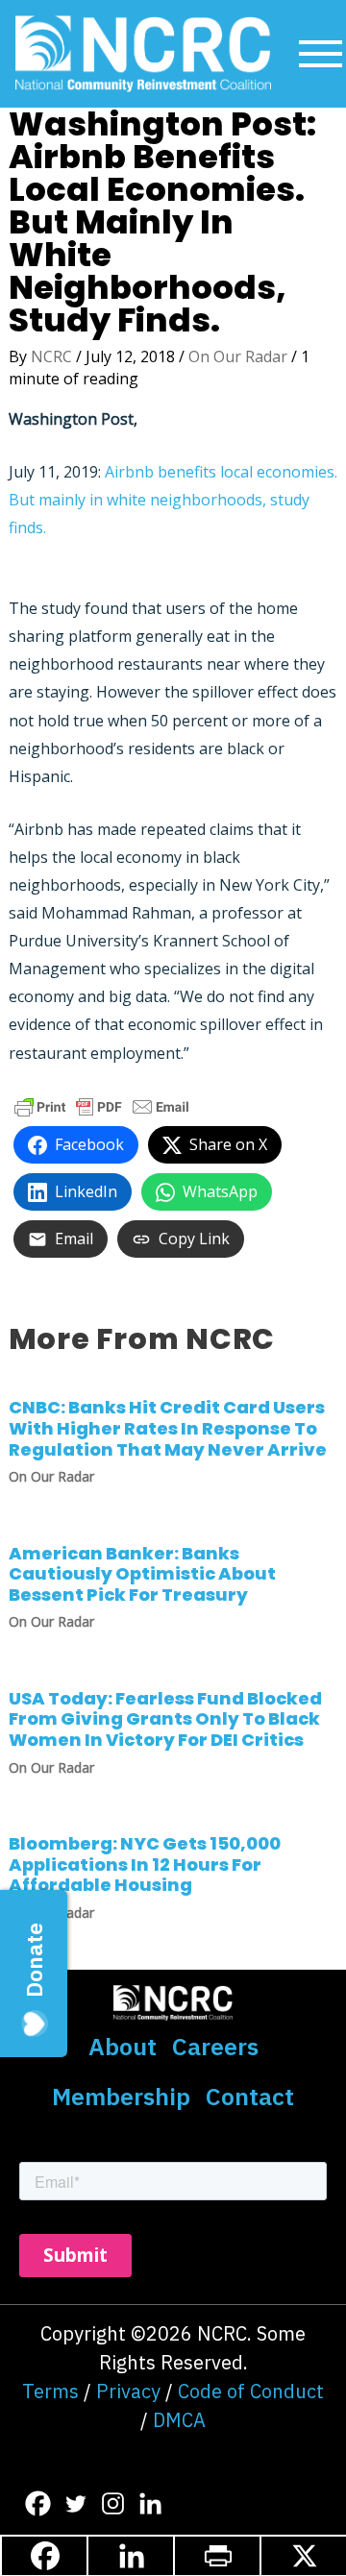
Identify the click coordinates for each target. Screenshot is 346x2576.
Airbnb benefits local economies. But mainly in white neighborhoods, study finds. (173, 500)
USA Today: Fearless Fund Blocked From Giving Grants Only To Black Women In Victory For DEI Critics (165, 1719)
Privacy (128, 2391)
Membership (121, 2096)
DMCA (179, 2420)
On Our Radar (238, 356)
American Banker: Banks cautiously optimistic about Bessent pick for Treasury (142, 1574)
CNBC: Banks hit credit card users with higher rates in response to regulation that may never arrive (168, 1428)
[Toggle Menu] (319, 54)
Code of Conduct (251, 2391)
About (123, 2046)
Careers (215, 2046)
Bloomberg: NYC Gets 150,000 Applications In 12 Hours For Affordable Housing (145, 1864)
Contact (250, 2096)
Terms (50, 2391)
